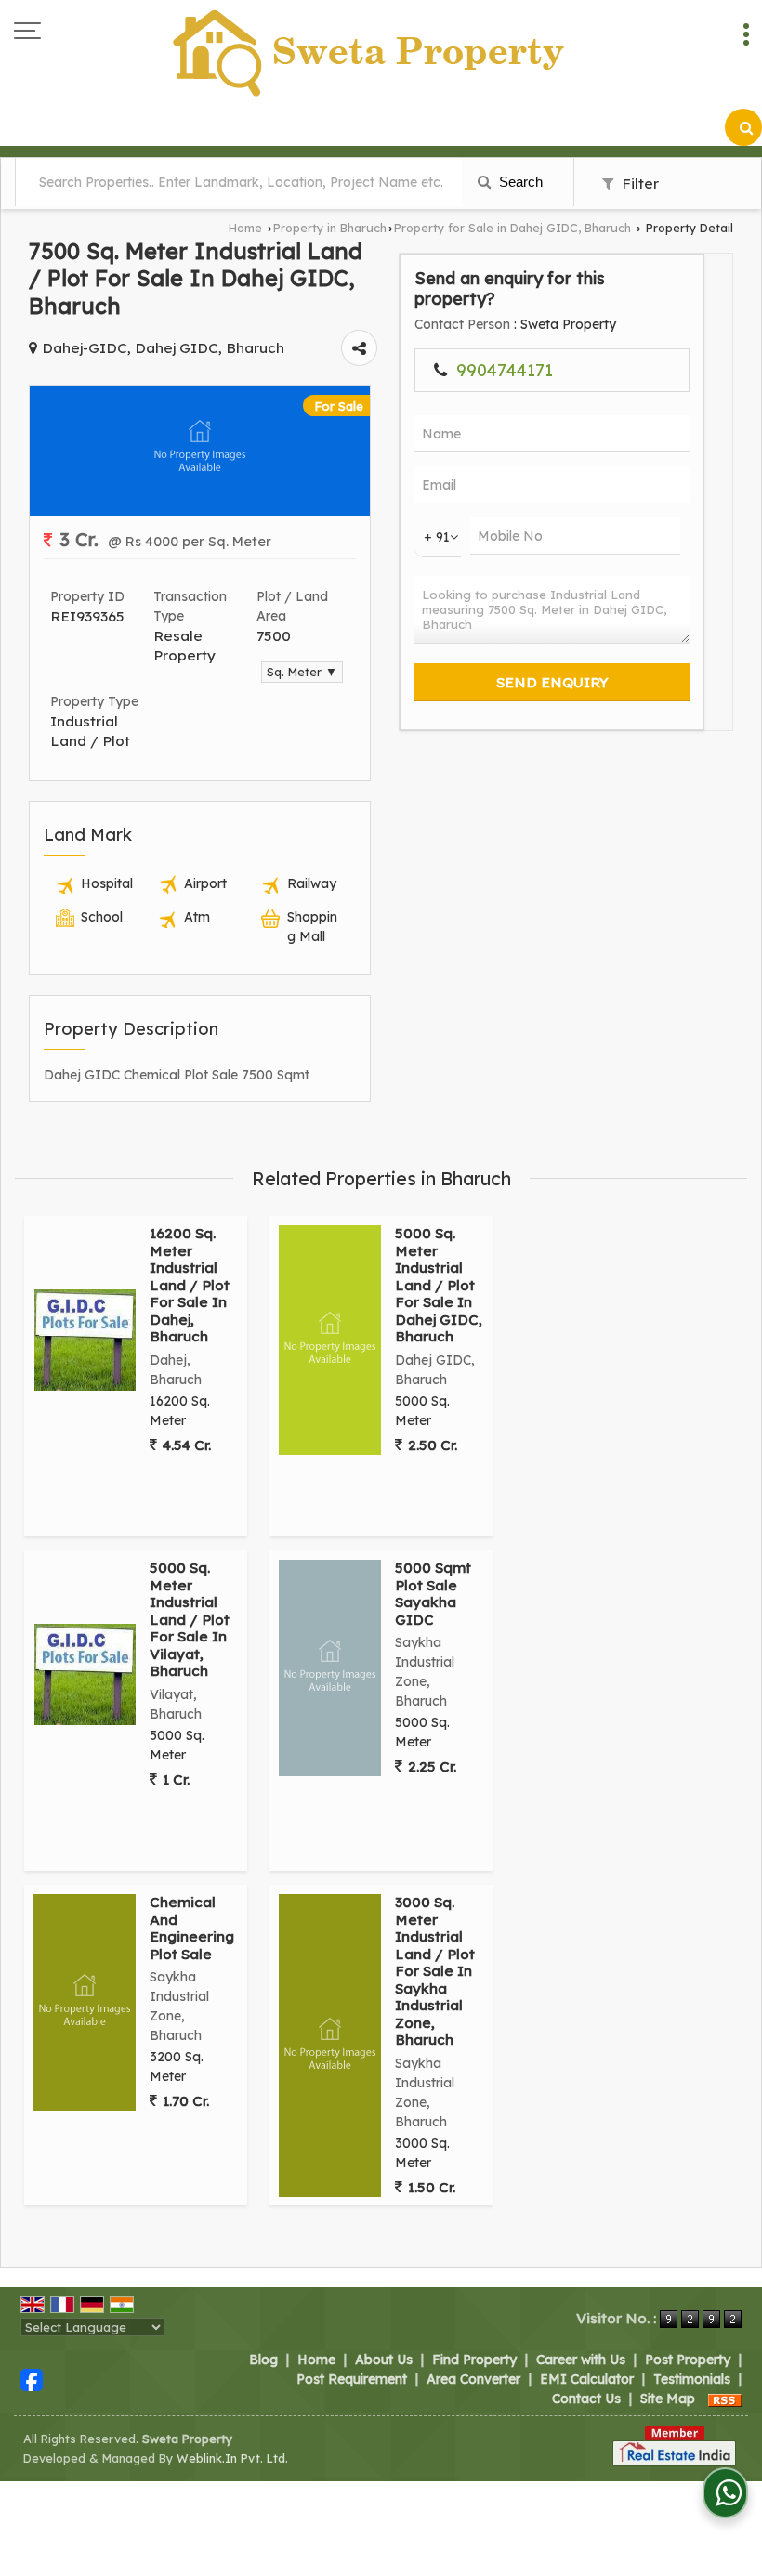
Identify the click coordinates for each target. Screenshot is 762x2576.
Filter (638, 183)
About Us (384, 2360)
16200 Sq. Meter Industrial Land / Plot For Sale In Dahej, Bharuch (190, 1285)
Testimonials (692, 2379)
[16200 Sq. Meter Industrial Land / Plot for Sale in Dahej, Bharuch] (85, 1340)
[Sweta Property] (370, 54)
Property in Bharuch (330, 228)
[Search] (743, 127)
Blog (263, 2360)
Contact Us (586, 2399)
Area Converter (473, 2379)
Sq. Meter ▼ (302, 672)
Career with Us (581, 2360)
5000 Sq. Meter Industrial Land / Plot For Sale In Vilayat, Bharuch (190, 1619)
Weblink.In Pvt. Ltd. (232, 2458)
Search (519, 182)
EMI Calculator (587, 2379)
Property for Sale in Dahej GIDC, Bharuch (512, 228)
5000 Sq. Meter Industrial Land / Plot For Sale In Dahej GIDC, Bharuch (439, 1285)
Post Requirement (352, 2379)
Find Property (474, 2360)
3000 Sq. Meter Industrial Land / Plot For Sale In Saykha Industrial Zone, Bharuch (435, 1971)
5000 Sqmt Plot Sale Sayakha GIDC (433, 1593)
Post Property (688, 2360)
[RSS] (725, 2399)
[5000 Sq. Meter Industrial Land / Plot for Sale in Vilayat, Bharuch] (85, 1674)
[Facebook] (32, 2379)
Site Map (668, 2399)
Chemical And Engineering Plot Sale (192, 1928)
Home (245, 228)
